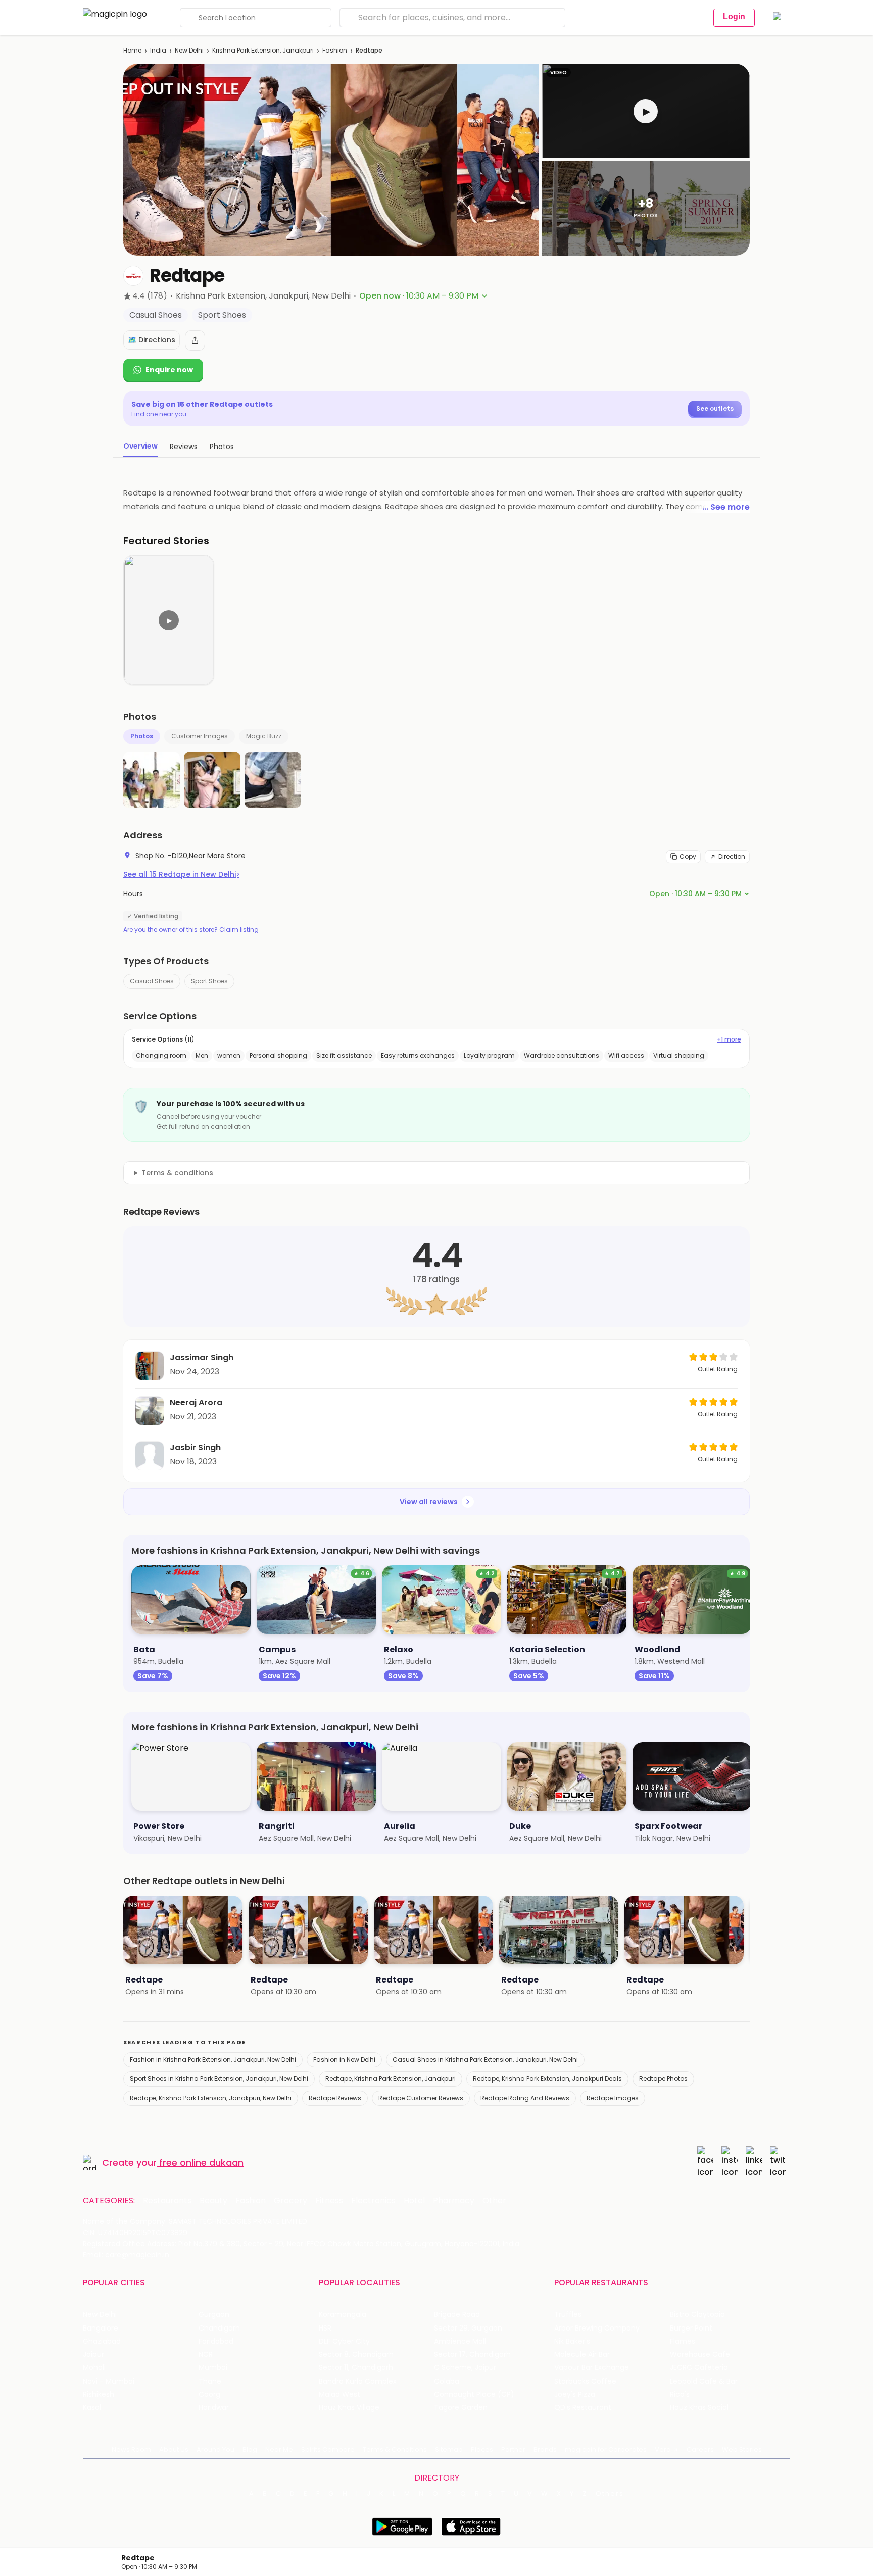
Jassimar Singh (202, 1357)
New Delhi (189, 50)
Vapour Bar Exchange (592, 2368)
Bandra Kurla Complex (358, 2381)
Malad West (339, 2394)
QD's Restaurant (583, 2408)
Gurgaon (214, 2315)
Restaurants (167, 2201)
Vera (663, 2449)
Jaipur (93, 2355)
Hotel (414, 2201)
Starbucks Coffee (585, 2381)
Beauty (213, 2201)
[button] (646, 111)
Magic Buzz (264, 736)
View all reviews (429, 1502)
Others (610, 2494)
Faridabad (216, 2341)
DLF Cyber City (344, 2341)
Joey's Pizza (575, 2394)
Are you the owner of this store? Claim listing (191, 930)
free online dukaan (201, 2163)
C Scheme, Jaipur (465, 2368)
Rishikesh (99, 2394)
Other (494, 2201)
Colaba (447, 2381)
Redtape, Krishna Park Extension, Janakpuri (391, 2079)
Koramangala (343, 2315)
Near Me (279, 2449)
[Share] (195, 340)
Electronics (373, 2201)
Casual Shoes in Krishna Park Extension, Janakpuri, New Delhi (485, 2060)
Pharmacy (454, 2201)
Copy (688, 856)
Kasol (92, 2408)
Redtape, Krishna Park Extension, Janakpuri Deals (547, 2079)
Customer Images (200, 736)
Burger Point (691, 2328)
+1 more (729, 1039)
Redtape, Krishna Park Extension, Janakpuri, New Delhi (211, 2098)
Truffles (568, 2315)
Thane (210, 2381)
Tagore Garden (461, 2408)
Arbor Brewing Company (597, 2328)
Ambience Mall (460, 2341)
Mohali (94, 2368)
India (158, 50)
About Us (174, 2449)
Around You (215, 2449)
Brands (545, 2449)
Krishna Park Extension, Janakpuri (263, 50)
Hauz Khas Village (349, 2408)
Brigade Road (457, 2315)
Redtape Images (613, 2098)
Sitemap (449, 2449)
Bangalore (101, 2328)
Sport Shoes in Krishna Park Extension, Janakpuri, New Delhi (219, 2079)
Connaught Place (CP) (474, 2394)
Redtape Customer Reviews (421, 2098)
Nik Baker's (572, 2341)
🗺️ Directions (152, 340)
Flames (683, 2341)
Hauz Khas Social (699, 2408)
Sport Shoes (209, 981)
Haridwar (214, 2408)
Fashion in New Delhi (344, 2060)
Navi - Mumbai (109, 2381)
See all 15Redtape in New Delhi (181, 874)
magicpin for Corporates (606, 2449)
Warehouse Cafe (700, 2355)
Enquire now (169, 370)
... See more (726, 507)
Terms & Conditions (395, 2449)
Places (482, 2449)
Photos (142, 736)
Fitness (329, 2201)
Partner (513, 2449)
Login (734, 16)
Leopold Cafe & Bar (704, 2381)
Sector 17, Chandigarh (472, 2355)
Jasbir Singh (195, 1447)
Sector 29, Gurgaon (468, 2328)
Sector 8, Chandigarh (356, 2355)
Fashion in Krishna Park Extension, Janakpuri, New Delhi (213, 2060)
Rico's (680, 2394)
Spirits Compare (328, 2449)
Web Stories (742, 2449)
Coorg (209, 2394)
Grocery (290, 2201)
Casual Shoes (152, 981)
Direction (732, 856)
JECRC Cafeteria (699, 2368)
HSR (325, 2328)
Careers (700, 2449)
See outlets (715, 408)
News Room (131, 2449)
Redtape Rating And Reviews (525, 2098)
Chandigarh (219, 2328)
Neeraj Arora (196, 1402)
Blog (250, 2449)
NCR (206, 2355)
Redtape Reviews (335, 2098)
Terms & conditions (177, 1173)
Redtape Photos (663, 2079)
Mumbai (213, 2368)
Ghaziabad (102, 2341)
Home (132, 50)
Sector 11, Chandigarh (356, 2368)
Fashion (335, 50)
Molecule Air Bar (582, 2355)
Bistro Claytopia (697, 2315)
